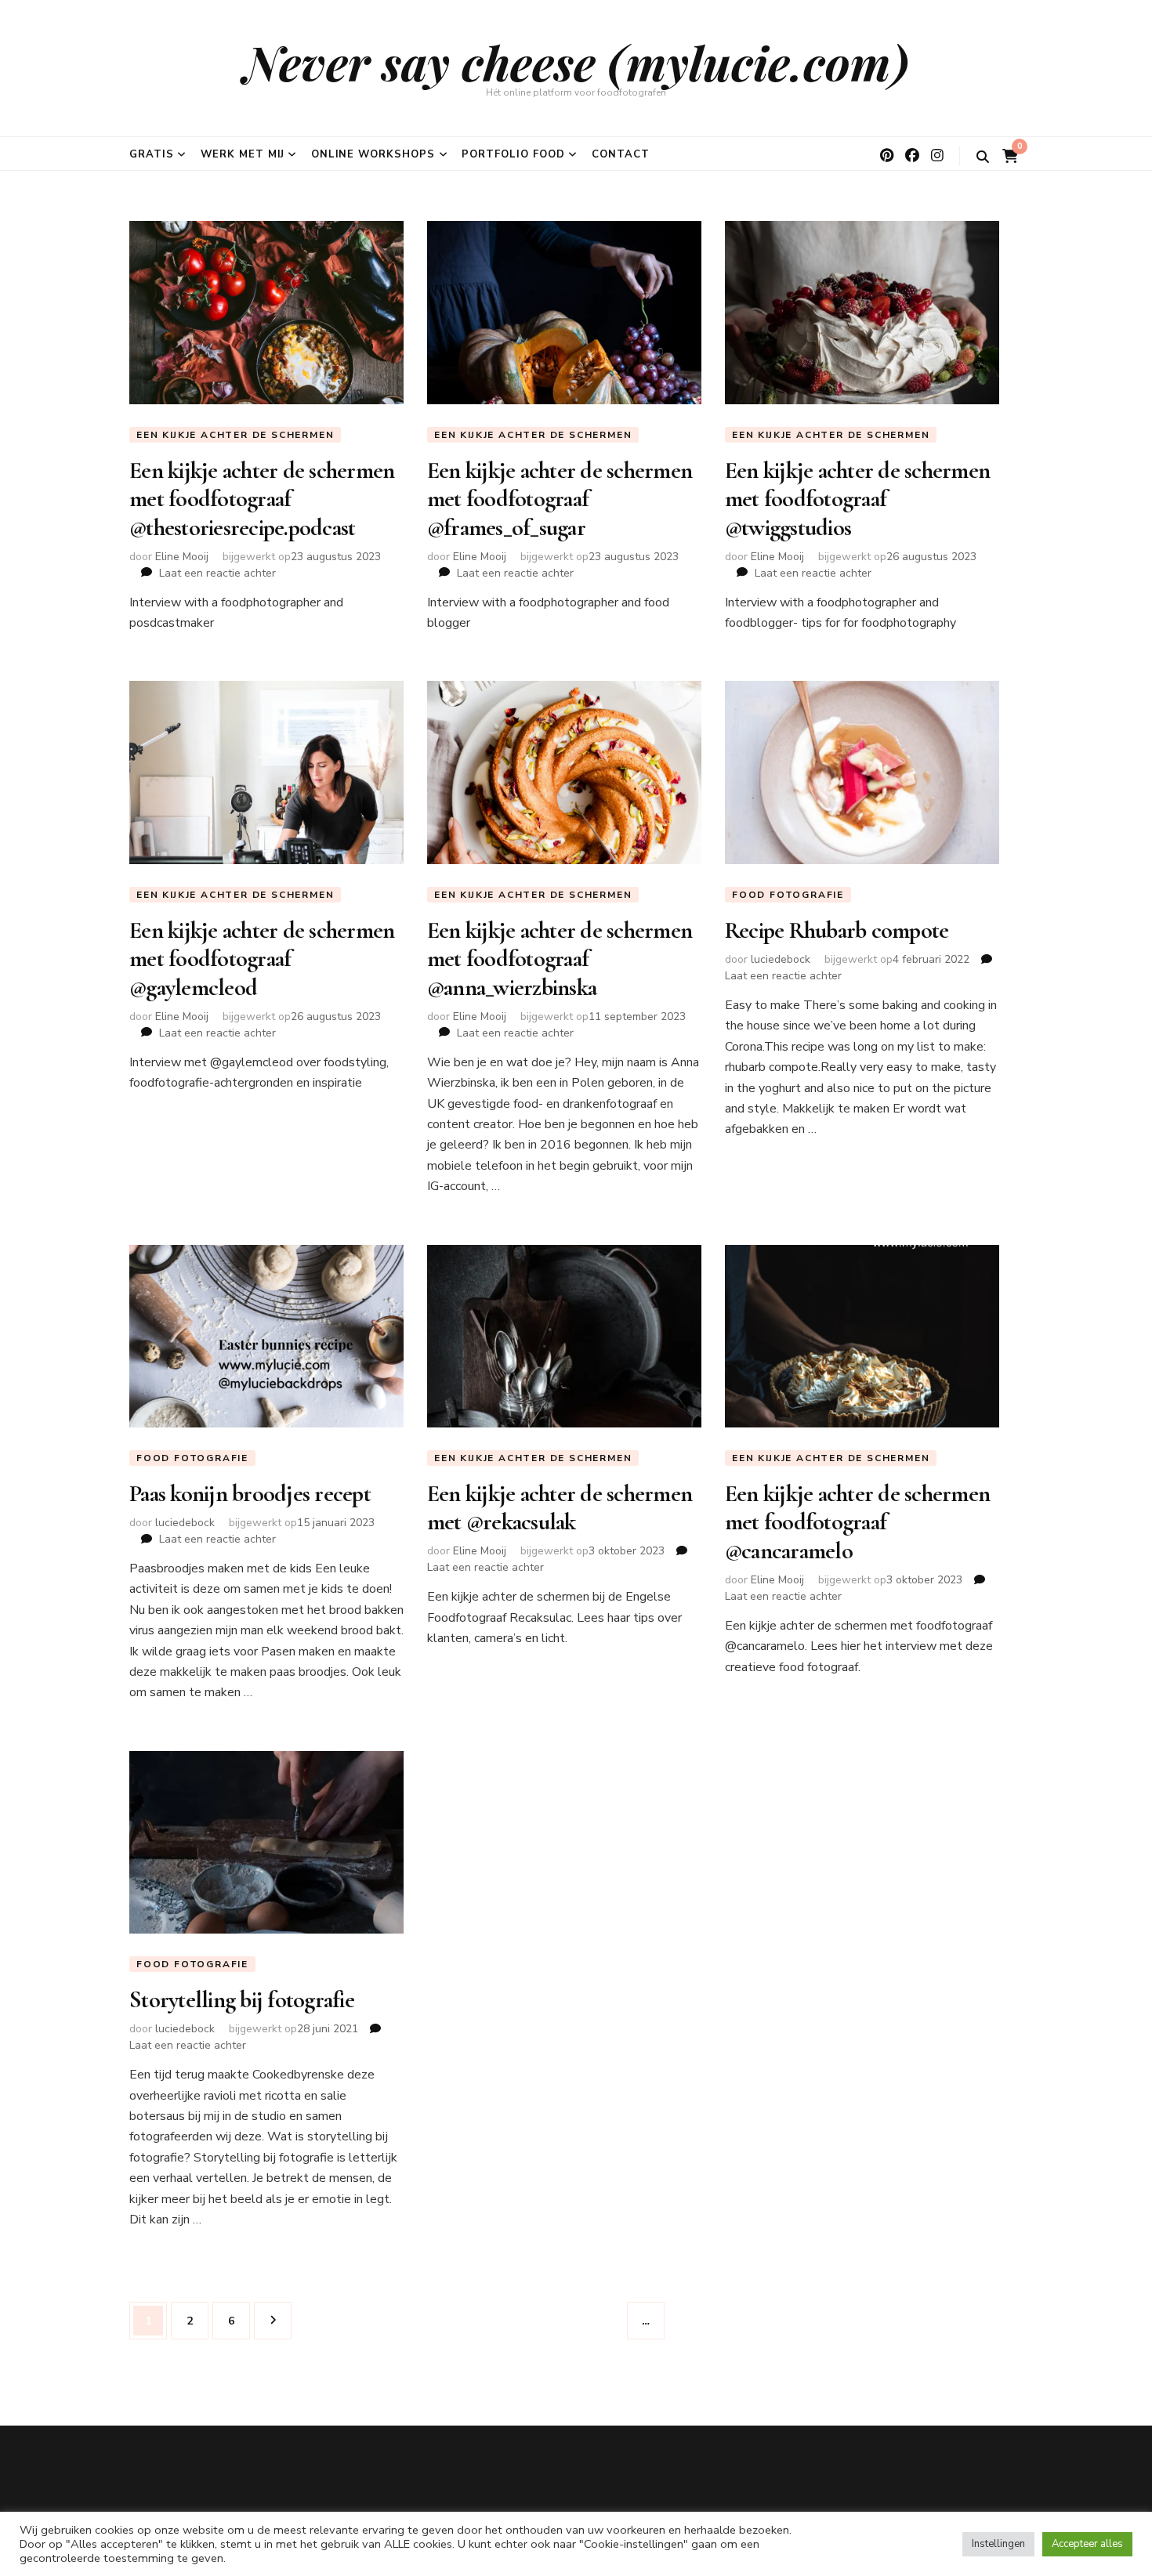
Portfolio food (513, 154)
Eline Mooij (182, 557)
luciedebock (781, 959)
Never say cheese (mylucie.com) (576, 62)
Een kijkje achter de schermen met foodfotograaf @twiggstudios (857, 499)
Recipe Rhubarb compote (837, 930)
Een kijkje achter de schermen (235, 435)
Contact (621, 154)
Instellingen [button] (998, 2544)
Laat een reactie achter (217, 573)
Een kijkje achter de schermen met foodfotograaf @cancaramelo (857, 1522)
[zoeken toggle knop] (983, 157)
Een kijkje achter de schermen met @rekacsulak (560, 1508)
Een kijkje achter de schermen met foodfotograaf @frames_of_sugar (560, 499)
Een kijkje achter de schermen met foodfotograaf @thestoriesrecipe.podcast (262, 499)
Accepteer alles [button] (1087, 2544)
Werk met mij (243, 154)
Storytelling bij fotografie (242, 2000)
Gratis (152, 154)
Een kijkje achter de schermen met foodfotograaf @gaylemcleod (262, 959)
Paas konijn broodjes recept (250, 1494)
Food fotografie (788, 895)
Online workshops (373, 154)
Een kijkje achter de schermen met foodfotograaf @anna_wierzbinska (560, 959)
